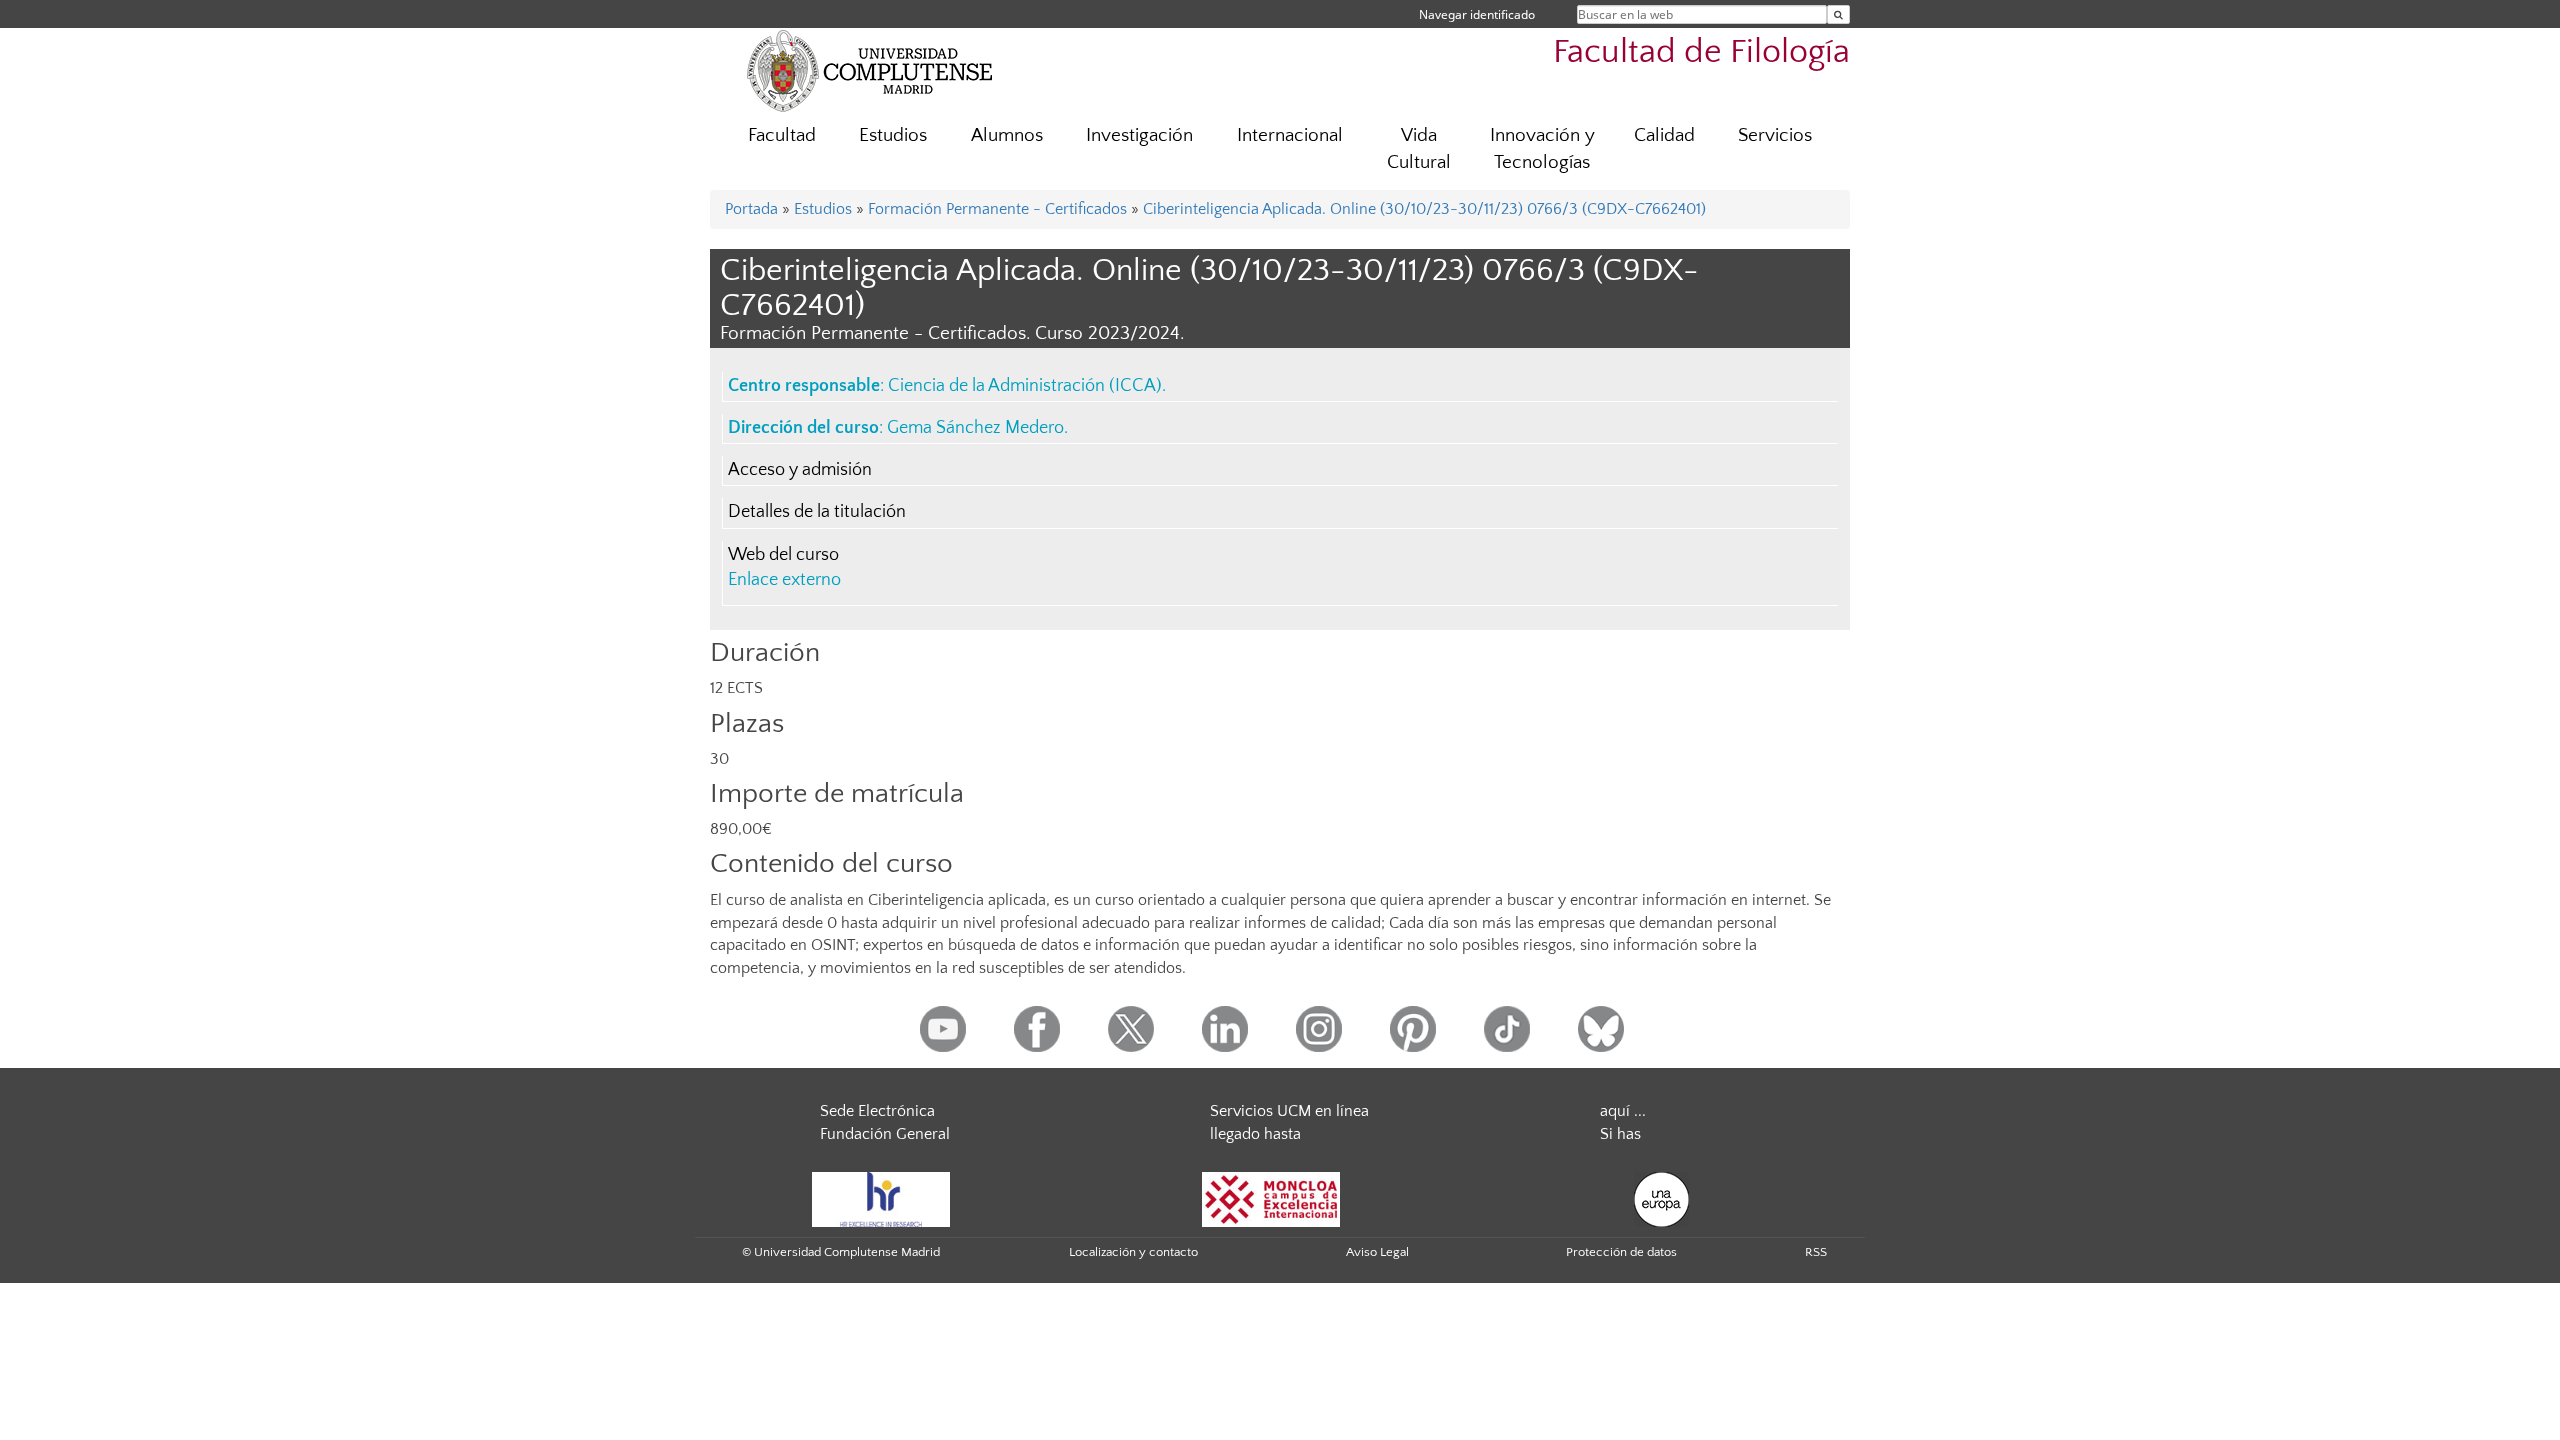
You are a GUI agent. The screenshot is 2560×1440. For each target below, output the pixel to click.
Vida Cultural (1419, 149)
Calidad (1664, 135)
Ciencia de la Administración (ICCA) (1025, 386)
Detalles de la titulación (817, 512)
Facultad (782, 135)
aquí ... (1623, 1111)
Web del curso (783, 555)
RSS (1816, 1252)
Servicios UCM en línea (1289, 1111)
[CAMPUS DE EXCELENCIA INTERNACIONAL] (1271, 1198)
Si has (1620, 1134)
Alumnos (1007, 135)
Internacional (1290, 135)
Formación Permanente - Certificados (997, 209)
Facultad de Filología (1701, 52)
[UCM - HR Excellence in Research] (881, 1198)
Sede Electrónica (877, 1111)
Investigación (1139, 135)
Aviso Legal (1377, 1252)
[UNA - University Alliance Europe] (1661, 1198)
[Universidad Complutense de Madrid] (870, 70)
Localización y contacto (1133, 1252)
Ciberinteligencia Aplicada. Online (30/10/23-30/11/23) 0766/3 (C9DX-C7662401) (1424, 209)
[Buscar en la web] (1838, 14)
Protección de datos (1621, 1252)
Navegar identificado (1477, 14)
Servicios (1775, 135)
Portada (751, 209)
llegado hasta (1255, 1134)
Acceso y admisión (800, 470)
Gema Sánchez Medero (975, 428)
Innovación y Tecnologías (1542, 149)
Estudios (893, 135)
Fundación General (885, 1134)
